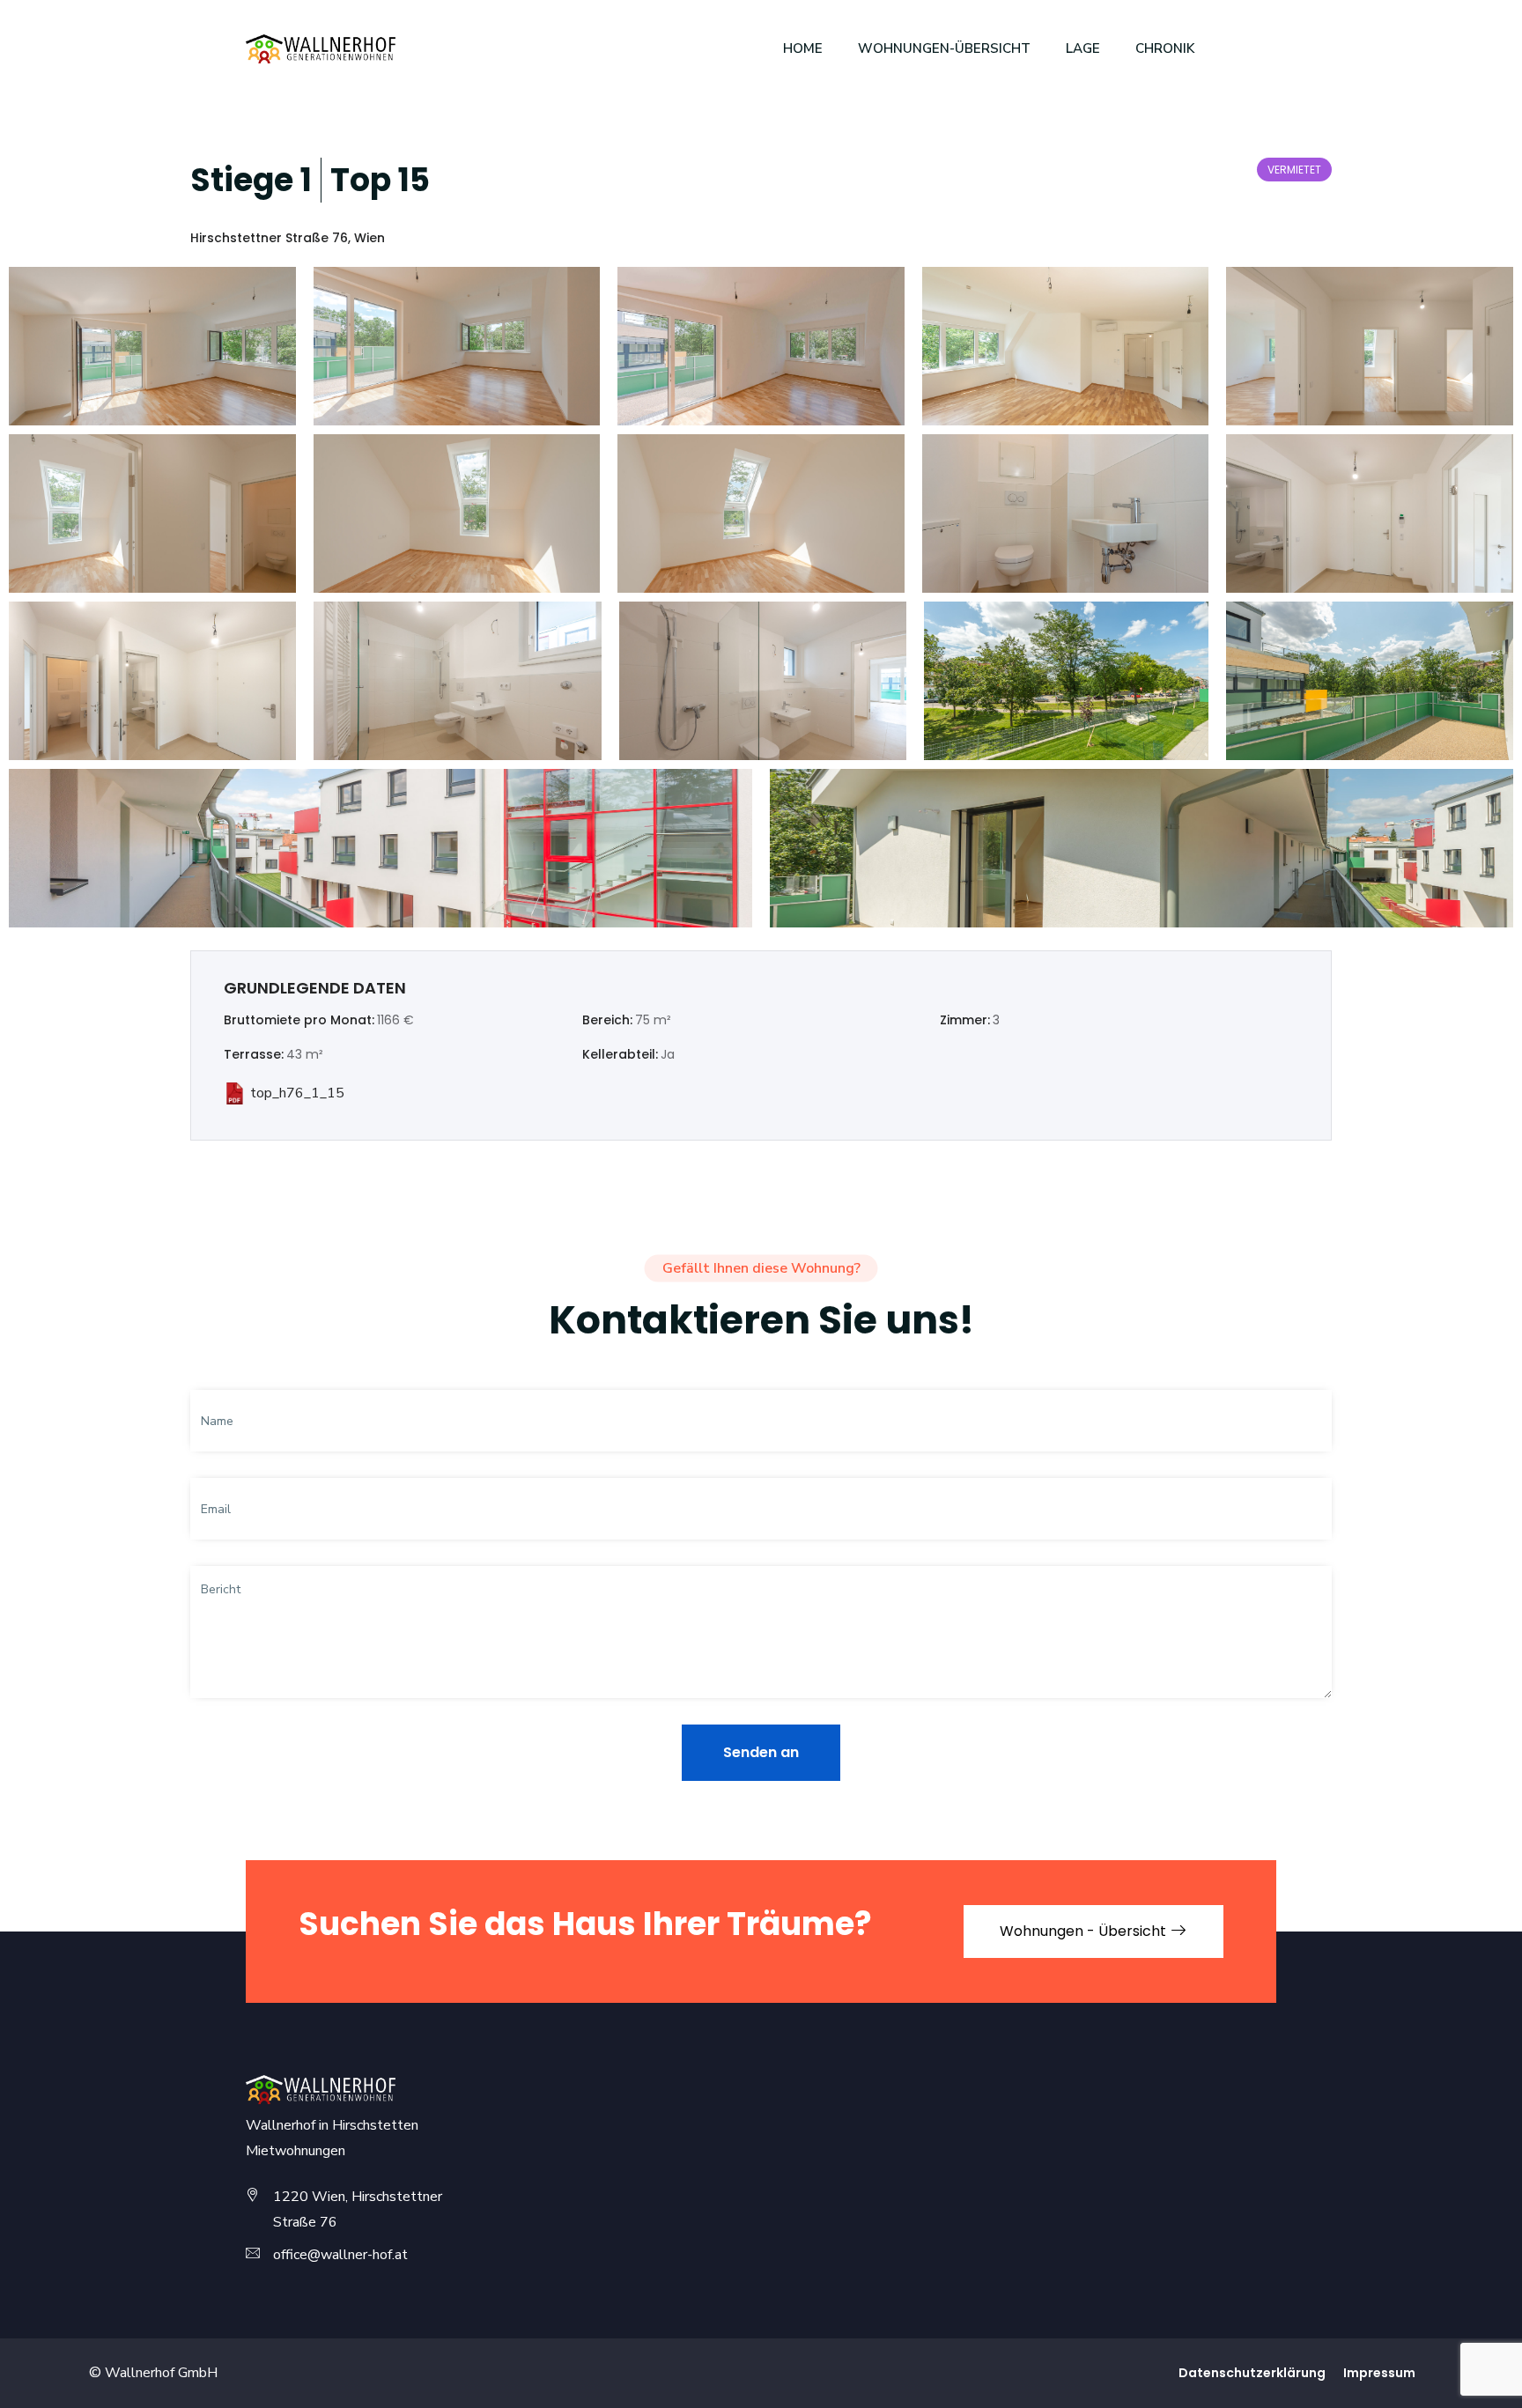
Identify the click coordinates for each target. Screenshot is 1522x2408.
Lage (1083, 48)
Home (803, 48)
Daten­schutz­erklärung (1252, 2373)
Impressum (1379, 2373)
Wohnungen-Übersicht (944, 48)
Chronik (1165, 48)
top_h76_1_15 (297, 1093)
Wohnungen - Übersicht (1085, 1931)
